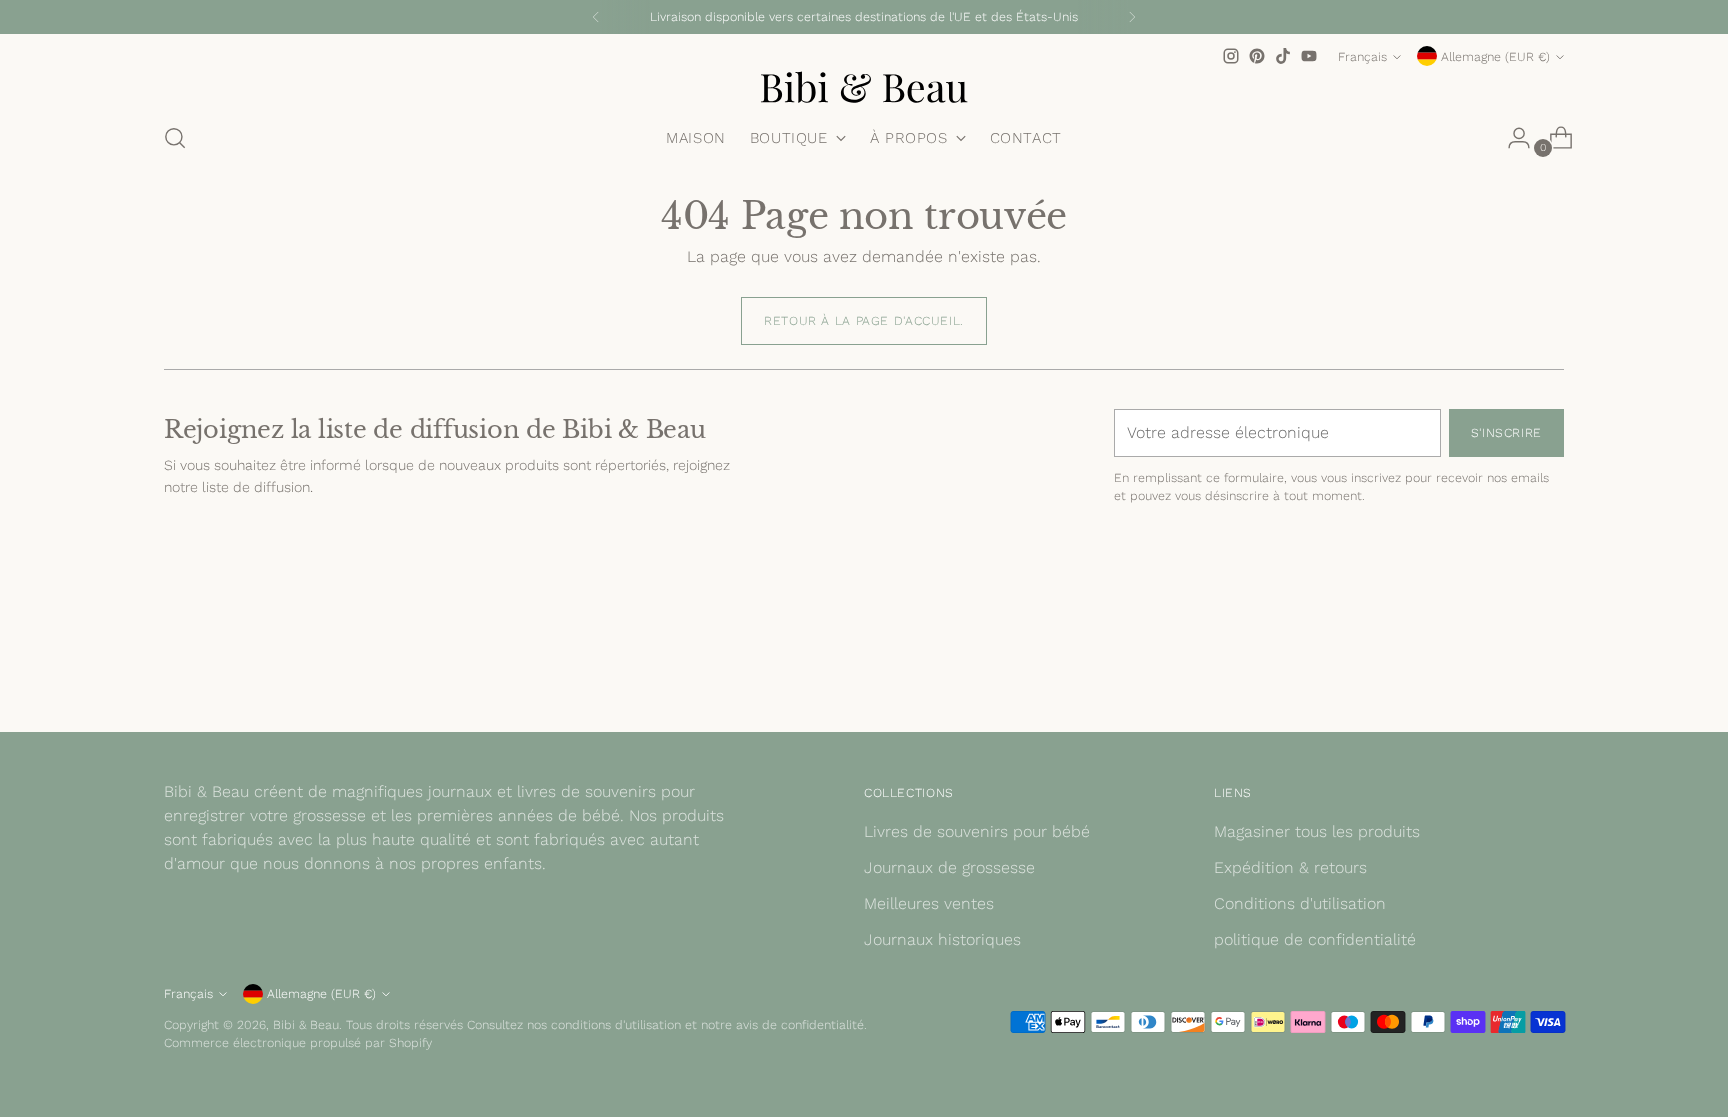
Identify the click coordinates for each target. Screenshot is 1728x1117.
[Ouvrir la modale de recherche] (175, 138)
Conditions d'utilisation (1300, 903)
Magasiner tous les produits (1317, 831)
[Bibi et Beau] (864, 87)
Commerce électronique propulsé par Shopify (298, 1042)
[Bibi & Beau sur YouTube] (1309, 56)
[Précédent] (596, 17)
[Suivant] (1132, 17)
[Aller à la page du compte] (1511, 138)
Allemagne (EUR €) (1495, 56)
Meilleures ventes (929, 903)
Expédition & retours (1290, 867)
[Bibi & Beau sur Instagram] (1231, 56)
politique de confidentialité (1315, 939)
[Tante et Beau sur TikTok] (1283, 56)
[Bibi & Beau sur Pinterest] (1257, 56)
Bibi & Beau (306, 1024)
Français (1362, 56)
